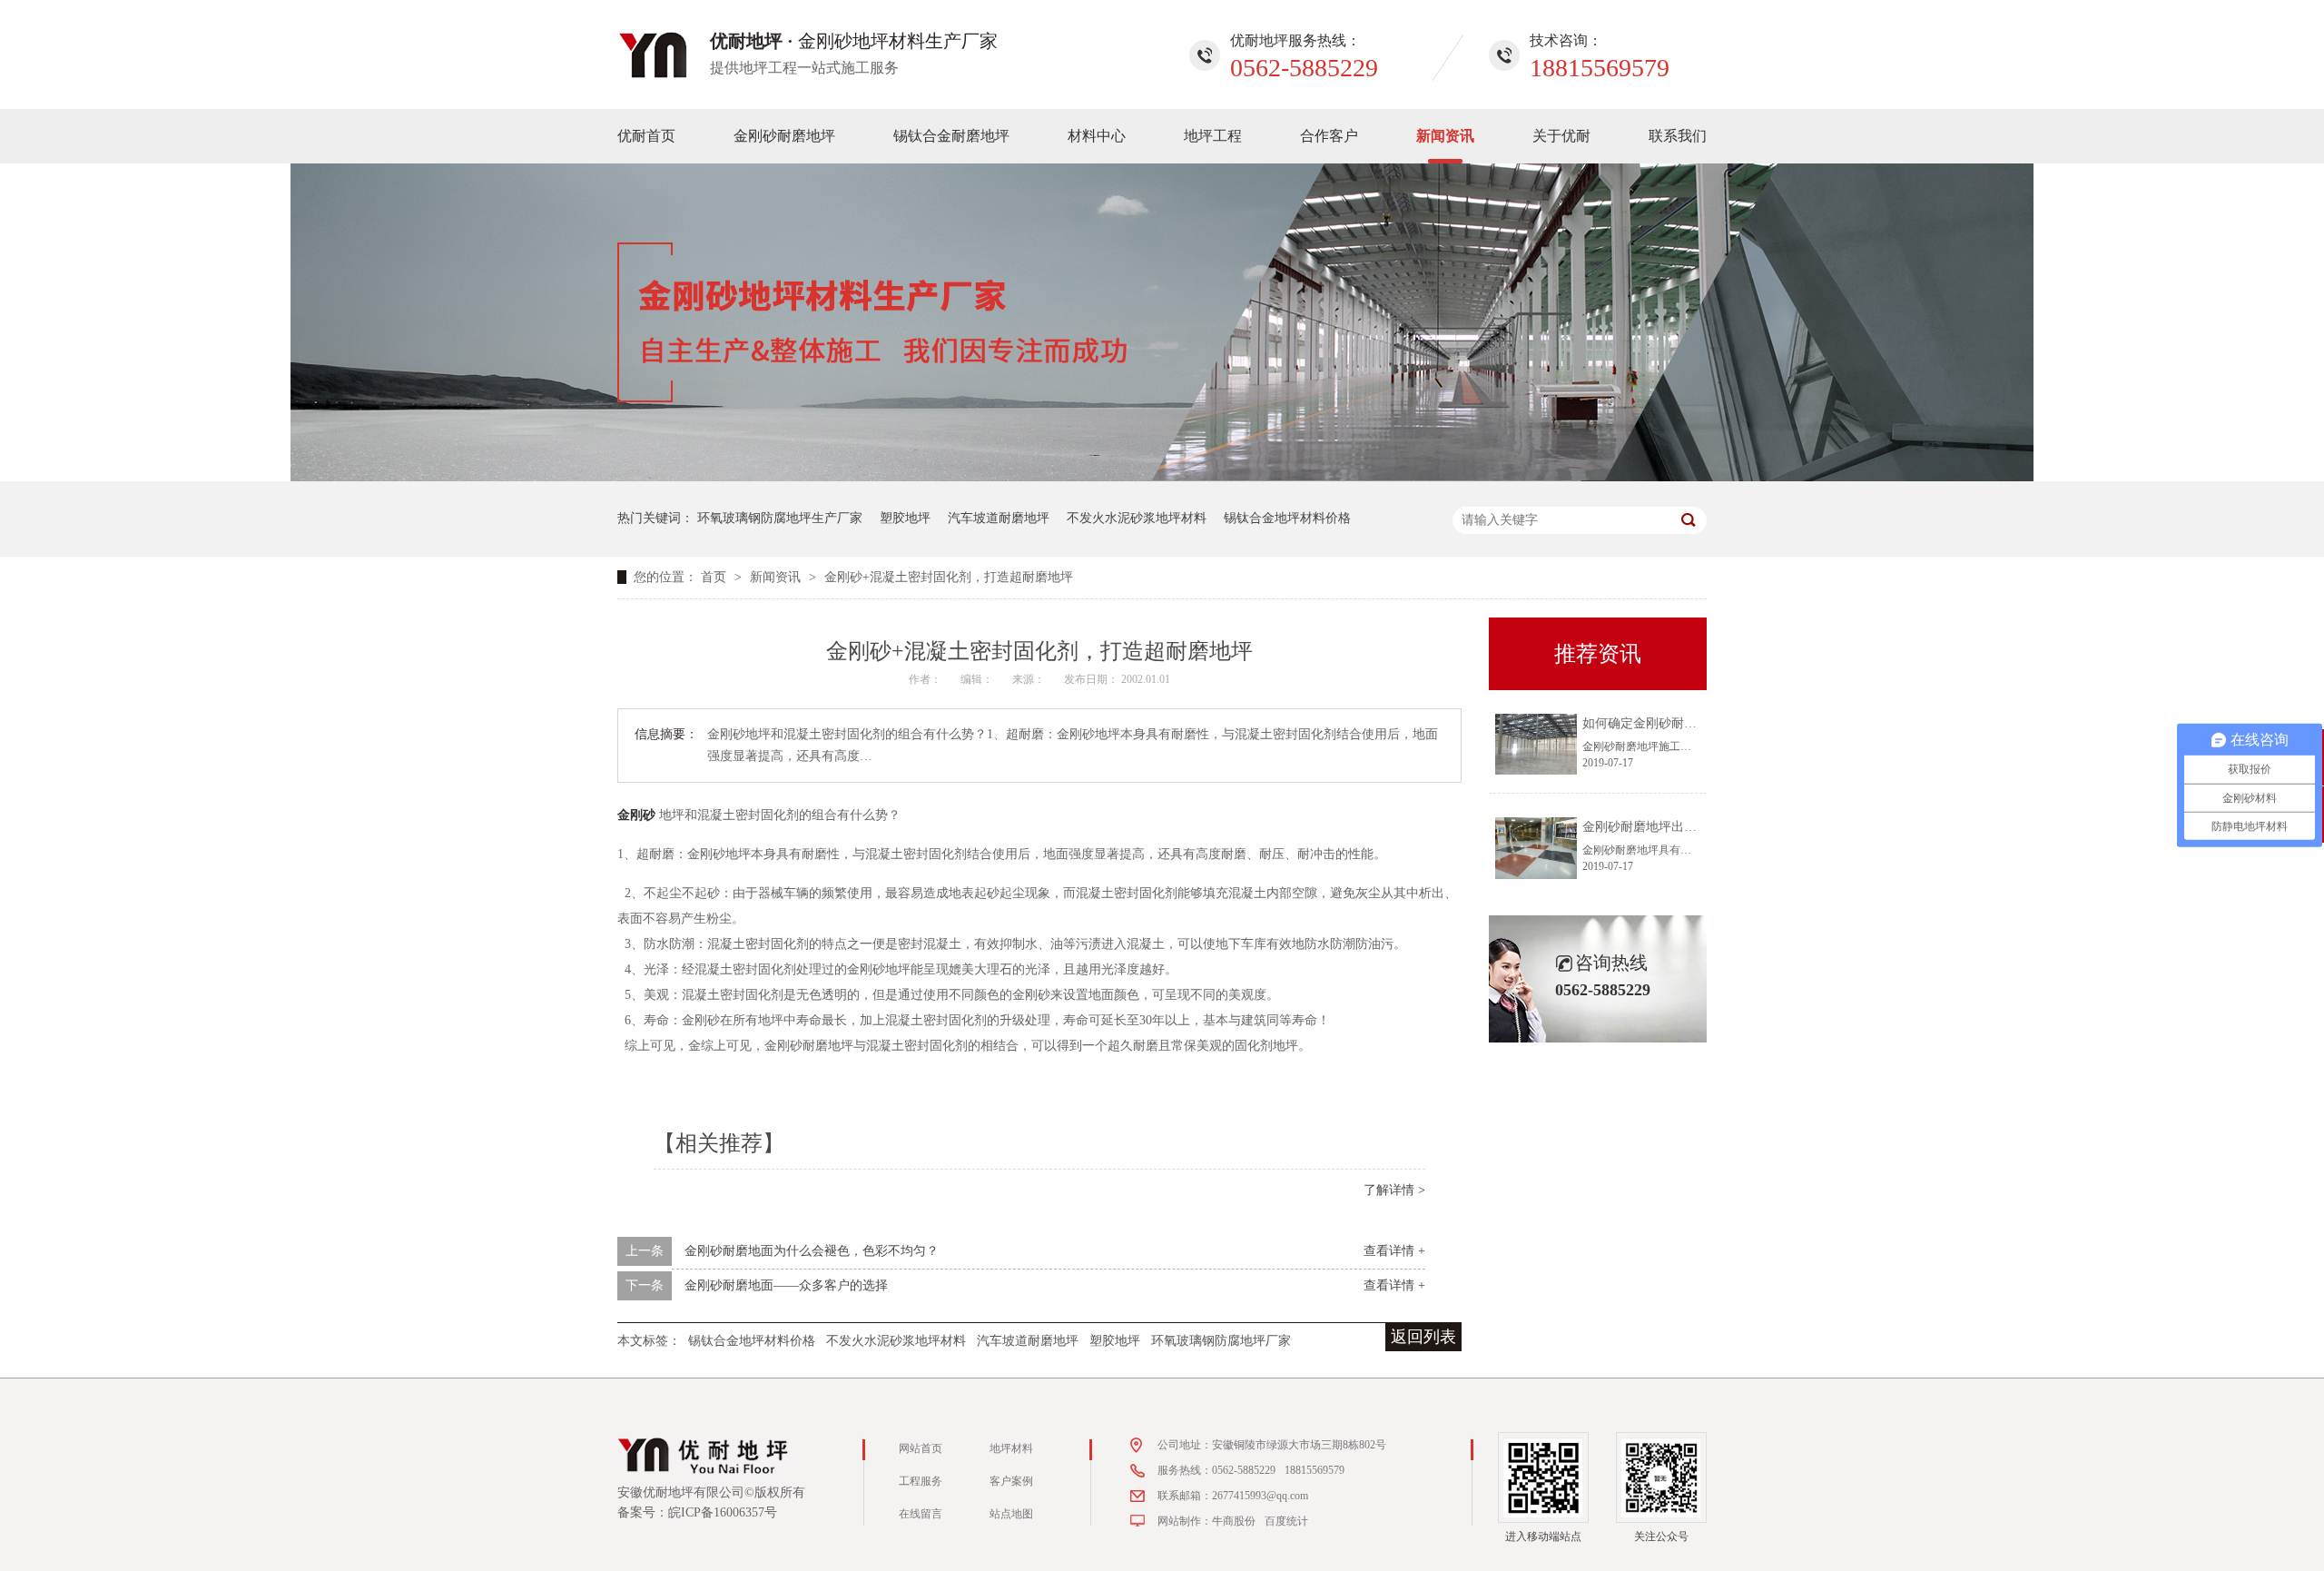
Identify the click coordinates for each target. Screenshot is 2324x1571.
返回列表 (1423, 1337)
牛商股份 (1234, 1521)
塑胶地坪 (905, 518)
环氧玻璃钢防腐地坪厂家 (1221, 1341)
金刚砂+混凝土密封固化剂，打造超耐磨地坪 (949, 577)
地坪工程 (1213, 136)
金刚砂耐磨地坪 (784, 136)
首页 (715, 577)
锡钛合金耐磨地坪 (951, 136)
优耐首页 (646, 136)
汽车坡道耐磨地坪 (999, 518)
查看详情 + (1394, 1251)
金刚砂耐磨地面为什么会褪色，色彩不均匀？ (812, 1251)
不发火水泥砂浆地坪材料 (1137, 518)
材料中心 (1097, 136)
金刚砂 (636, 814)
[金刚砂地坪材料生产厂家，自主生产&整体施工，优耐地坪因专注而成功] (1162, 477)
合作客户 (1329, 136)
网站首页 (921, 1448)
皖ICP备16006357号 (723, 1512)
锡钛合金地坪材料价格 (1287, 518)
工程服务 (921, 1481)
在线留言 (921, 1514)
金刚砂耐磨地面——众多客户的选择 (786, 1285)
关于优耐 (1561, 136)
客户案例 (1011, 1481)
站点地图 (1011, 1514)
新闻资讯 (1445, 136)
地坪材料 (1011, 1448)
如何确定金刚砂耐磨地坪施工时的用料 (1690, 723)
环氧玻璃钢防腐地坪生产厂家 (780, 518)
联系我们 (1678, 136)
